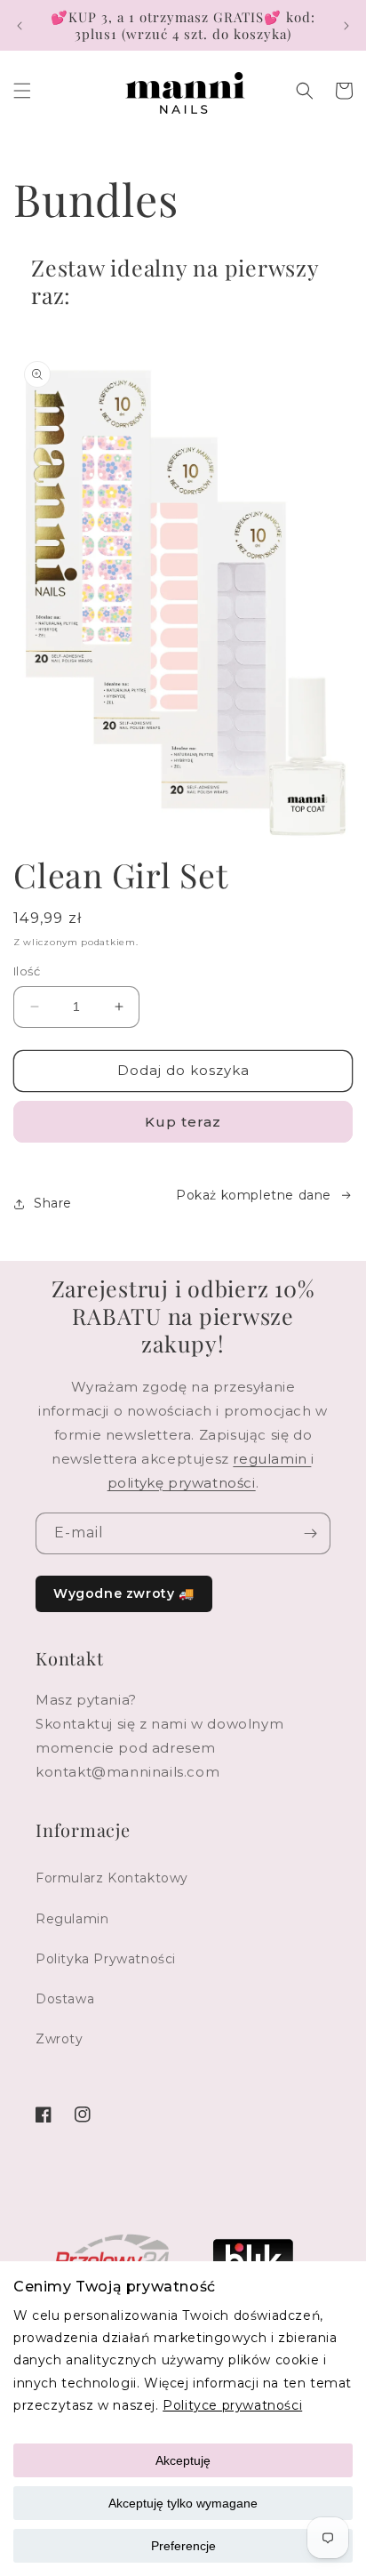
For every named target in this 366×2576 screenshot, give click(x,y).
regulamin (272, 1459)
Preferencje (183, 2546)
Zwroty (60, 2039)
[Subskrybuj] (310, 1533)
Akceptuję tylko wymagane (183, 2503)
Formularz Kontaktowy (112, 1878)
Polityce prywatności (232, 2405)
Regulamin (72, 1919)
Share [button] (53, 1203)
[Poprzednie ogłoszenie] (20, 26)
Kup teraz (183, 1122)
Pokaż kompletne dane (254, 1195)
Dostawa (65, 1999)
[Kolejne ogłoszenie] (346, 26)
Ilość (27, 971)
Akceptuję (183, 2460)
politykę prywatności (182, 1483)
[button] (22, 91)
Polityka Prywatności (106, 1959)
